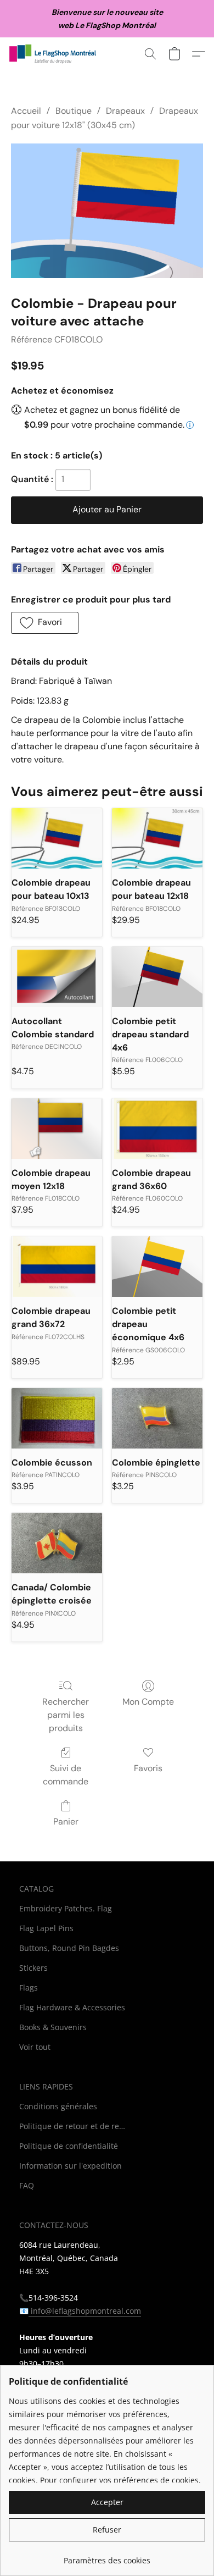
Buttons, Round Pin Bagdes (69, 1948)
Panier (66, 1822)
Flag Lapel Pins (46, 1928)
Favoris (148, 1768)
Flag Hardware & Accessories (72, 2007)
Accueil (26, 111)
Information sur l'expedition (71, 2166)
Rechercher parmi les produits (66, 1715)
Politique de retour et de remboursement (74, 2126)
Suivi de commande (66, 1775)
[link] (107, 2556)
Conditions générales (58, 2106)
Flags (29, 1988)
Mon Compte (148, 1702)
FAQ (27, 2185)
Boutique (74, 111)
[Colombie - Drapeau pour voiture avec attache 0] (107, 211)
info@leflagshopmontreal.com (85, 2311)
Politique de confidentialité (69, 2146)
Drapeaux (125, 111)
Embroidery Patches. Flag (66, 1908)
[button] (55, 54)
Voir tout (35, 2047)
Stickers (33, 1968)
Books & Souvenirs (53, 2027)
